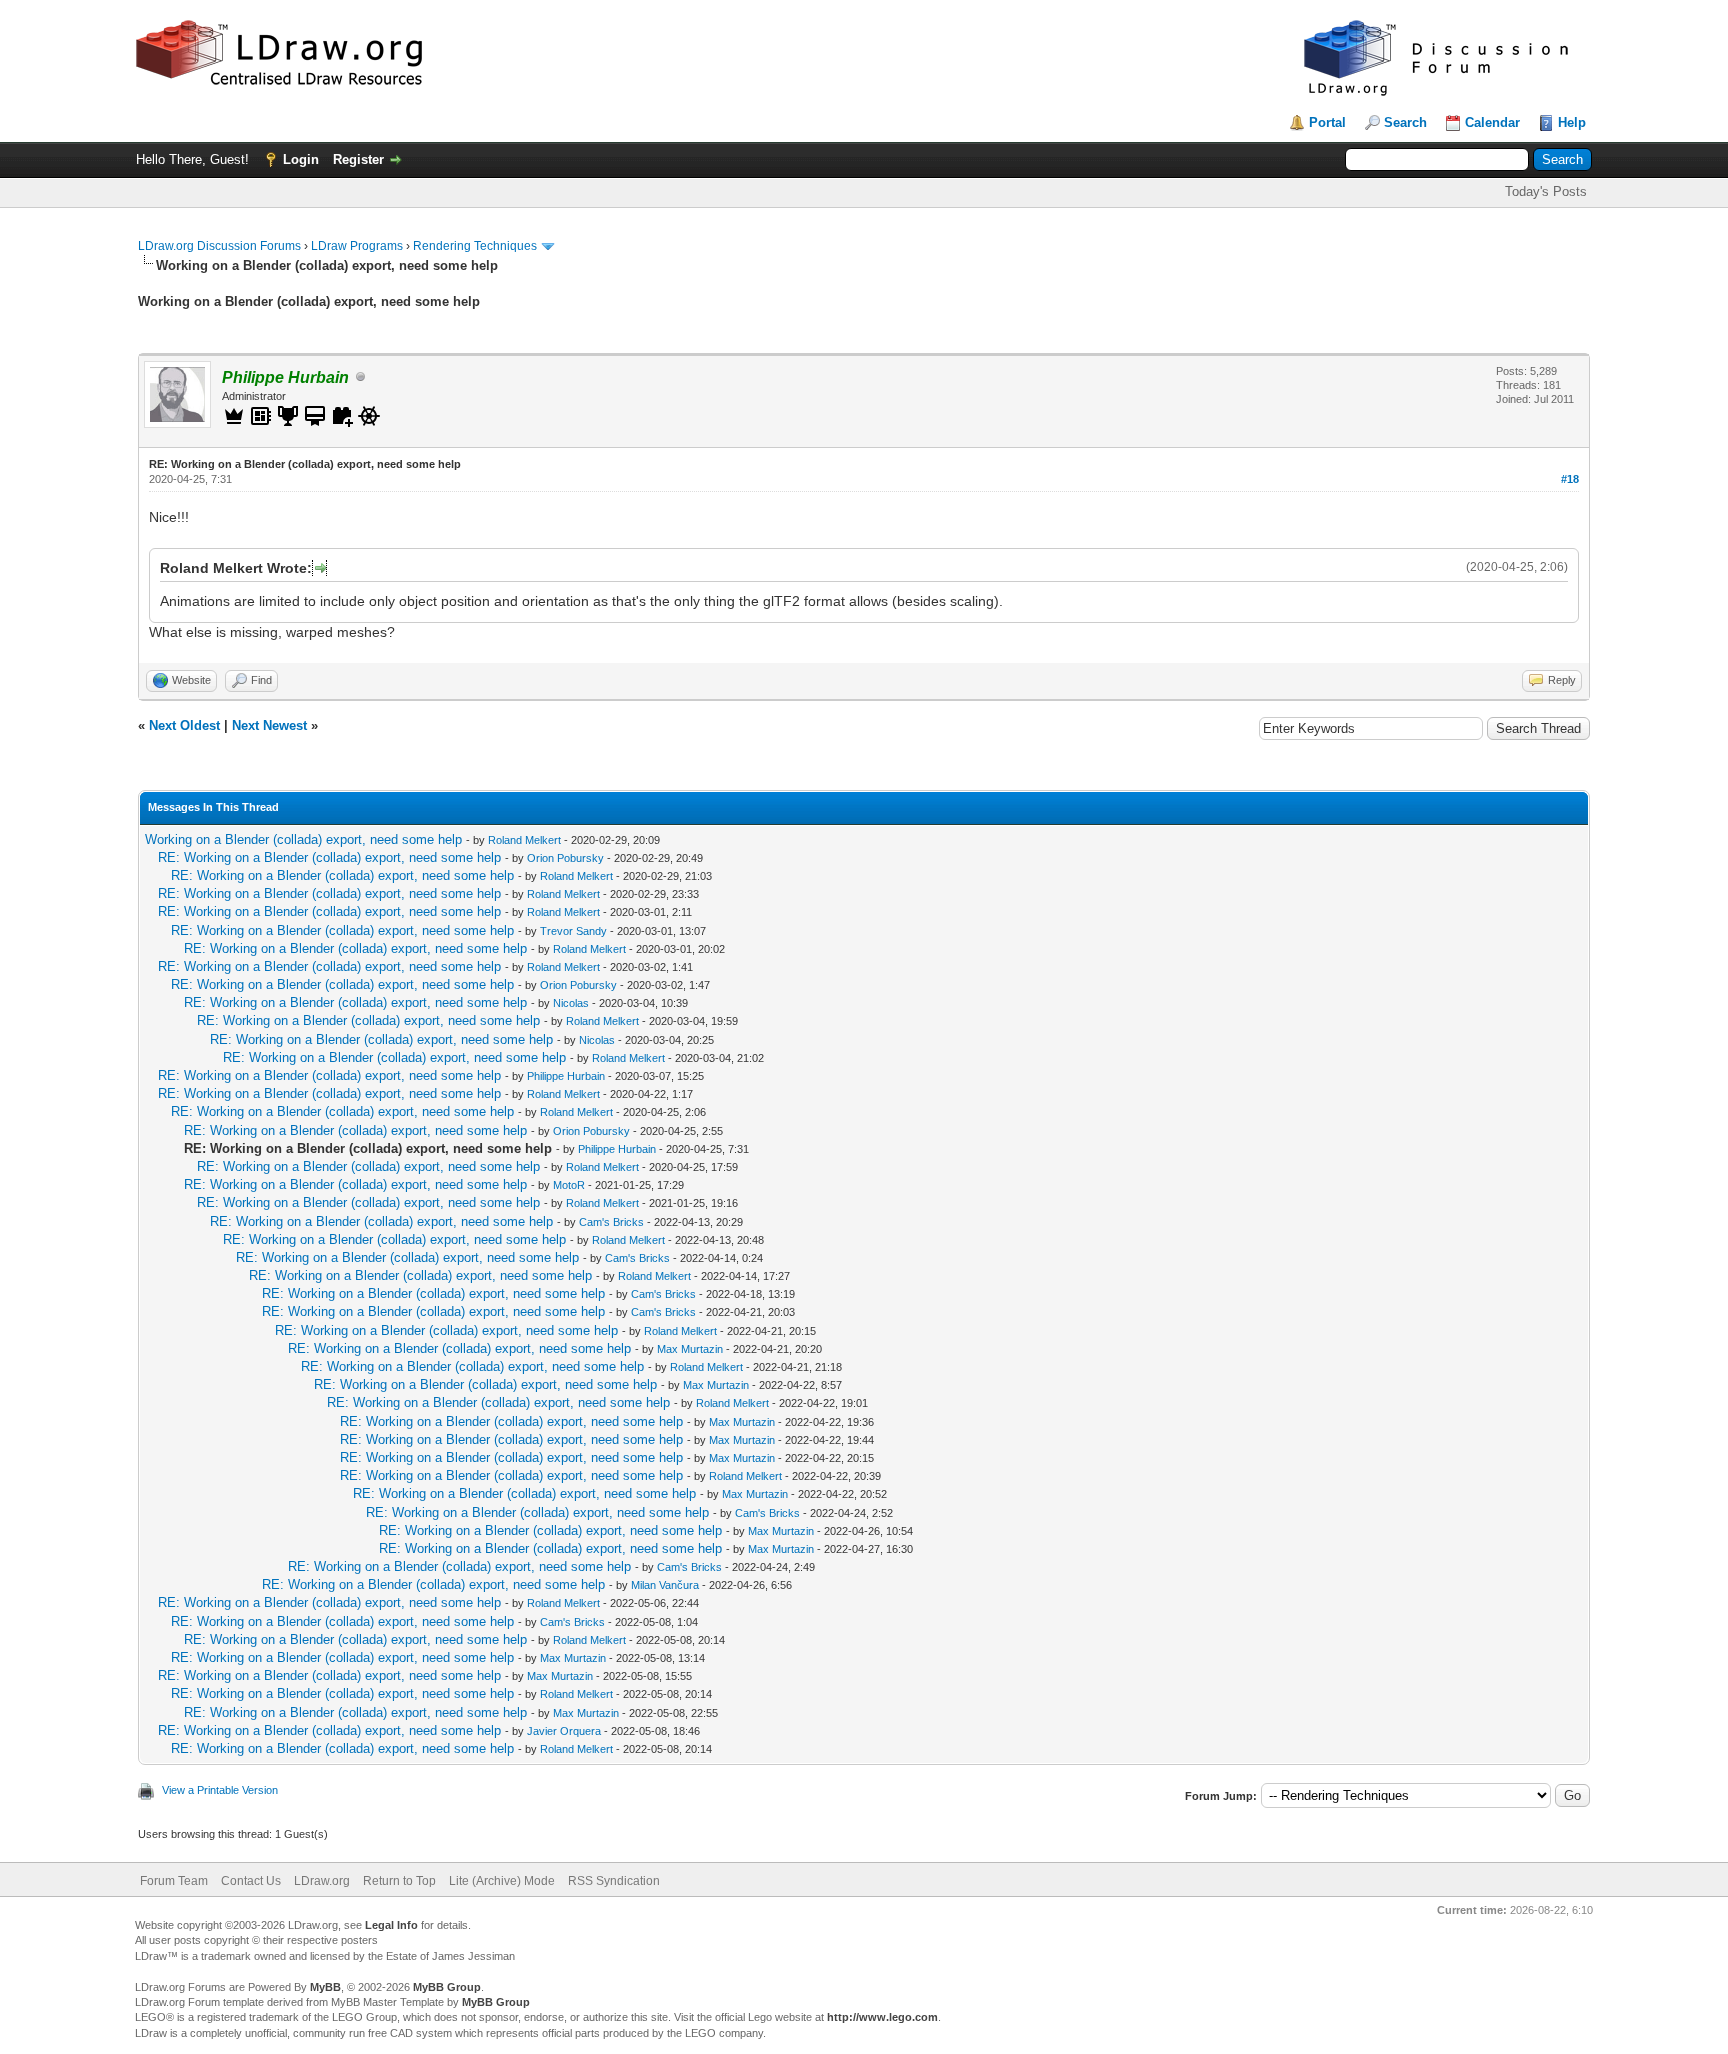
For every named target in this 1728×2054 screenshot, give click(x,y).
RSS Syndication (614, 1881)
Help (1572, 122)
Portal (1327, 122)
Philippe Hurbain (566, 1076)
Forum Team (174, 1881)
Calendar (1492, 122)
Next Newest (269, 725)
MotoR (569, 1185)
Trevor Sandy (573, 931)
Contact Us (251, 1881)
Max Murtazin (690, 1349)
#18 (1570, 479)
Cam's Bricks (611, 1222)
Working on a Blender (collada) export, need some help (303, 839)
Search (1405, 122)
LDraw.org (322, 1881)
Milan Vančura (665, 1585)
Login (301, 159)
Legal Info (391, 1925)
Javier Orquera (564, 1731)
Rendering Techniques (475, 246)
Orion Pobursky (565, 858)
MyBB (325, 1987)
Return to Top (399, 1881)
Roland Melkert (524, 840)
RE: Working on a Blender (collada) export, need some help (329, 857)
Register (358, 159)
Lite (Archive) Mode (502, 1881)
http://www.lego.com (882, 2017)
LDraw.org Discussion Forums (219, 246)
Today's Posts (1546, 191)
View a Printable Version (220, 1790)
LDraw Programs (357, 246)
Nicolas (571, 1003)
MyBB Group (447, 1987)
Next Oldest (184, 725)
